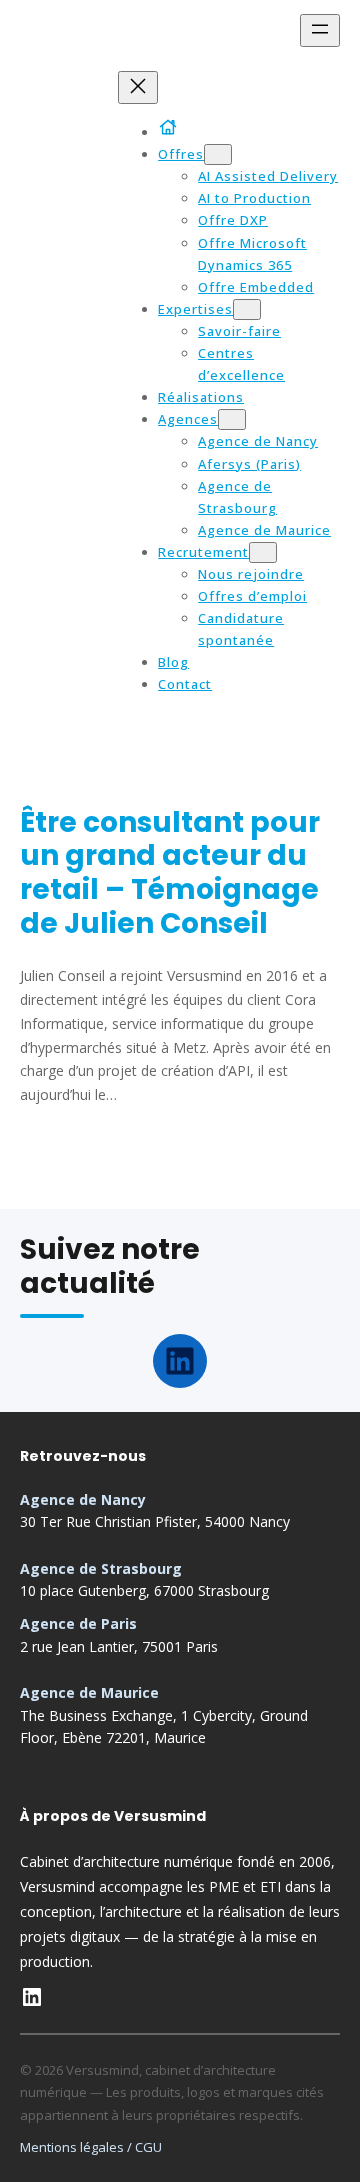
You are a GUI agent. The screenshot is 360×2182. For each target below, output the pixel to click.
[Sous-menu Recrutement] (263, 552)
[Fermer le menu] (138, 87)
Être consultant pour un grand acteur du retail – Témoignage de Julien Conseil (170, 873)
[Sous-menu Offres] (218, 154)
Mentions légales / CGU (91, 2147)
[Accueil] (171, 127)
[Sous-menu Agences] (232, 419)
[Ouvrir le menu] (320, 30)
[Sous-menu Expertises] (247, 309)
